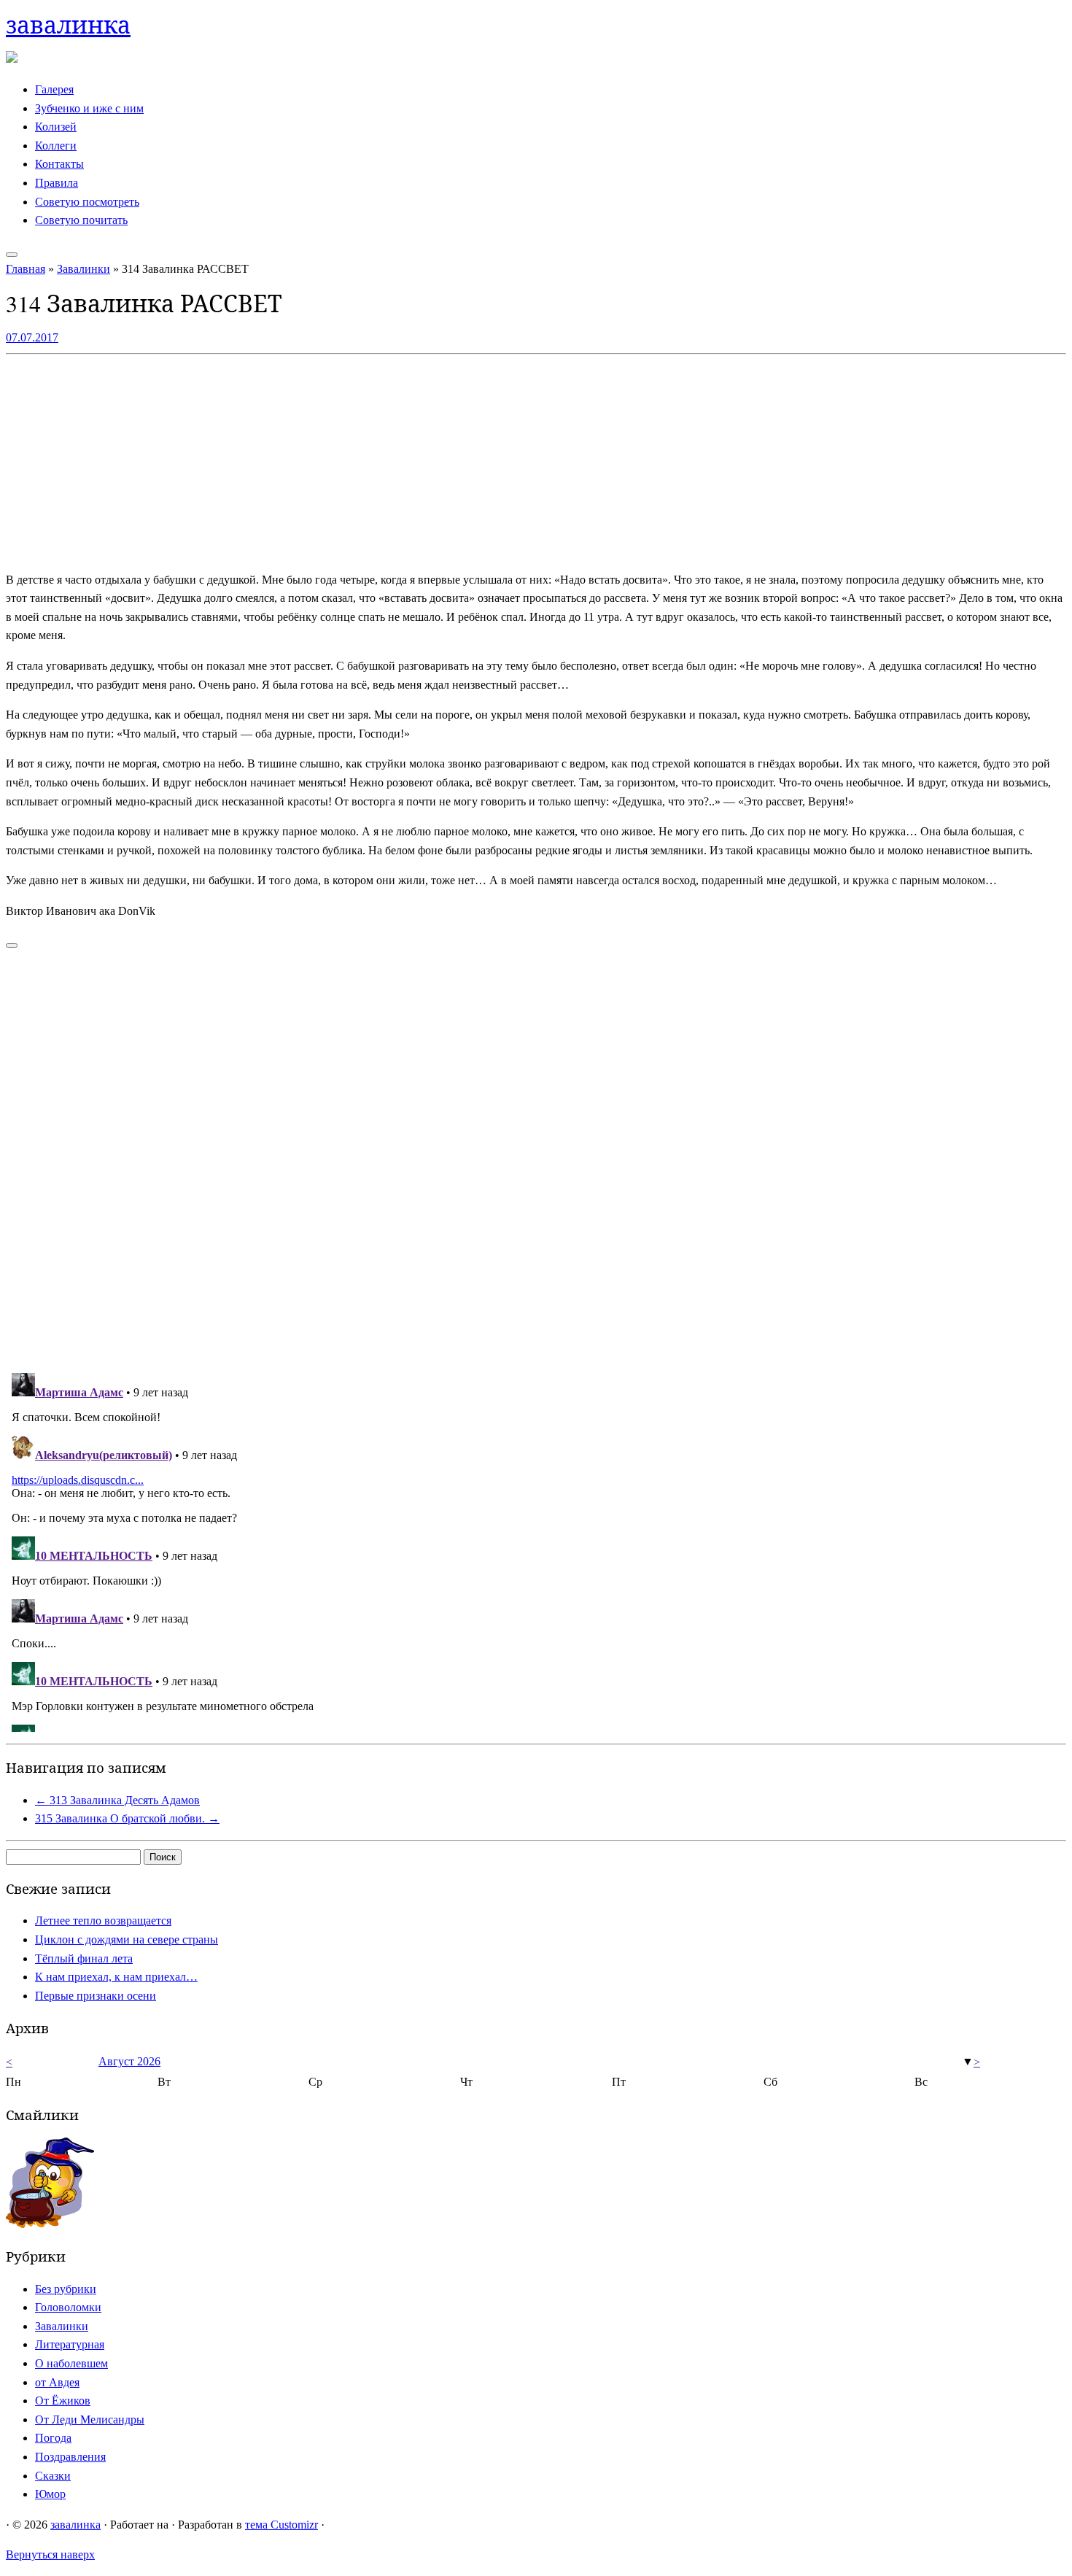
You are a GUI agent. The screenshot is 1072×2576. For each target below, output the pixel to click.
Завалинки (83, 269)
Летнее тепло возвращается (103, 1921)
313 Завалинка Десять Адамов (117, 1800)
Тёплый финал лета (84, 1958)
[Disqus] (536, 1152)
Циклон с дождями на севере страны (127, 1939)
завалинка (68, 24)
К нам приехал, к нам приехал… (116, 1977)
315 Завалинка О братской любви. (127, 1818)
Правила (57, 183)
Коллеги (56, 146)
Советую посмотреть (87, 202)
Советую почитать (81, 220)
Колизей (56, 127)
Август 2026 (129, 2061)
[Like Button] (12, 945)
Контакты (59, 164)
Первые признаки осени (96, 1996)
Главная (26, 269)
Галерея (54, 89)
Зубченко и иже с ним (89, 108)
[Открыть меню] (12, 255)
